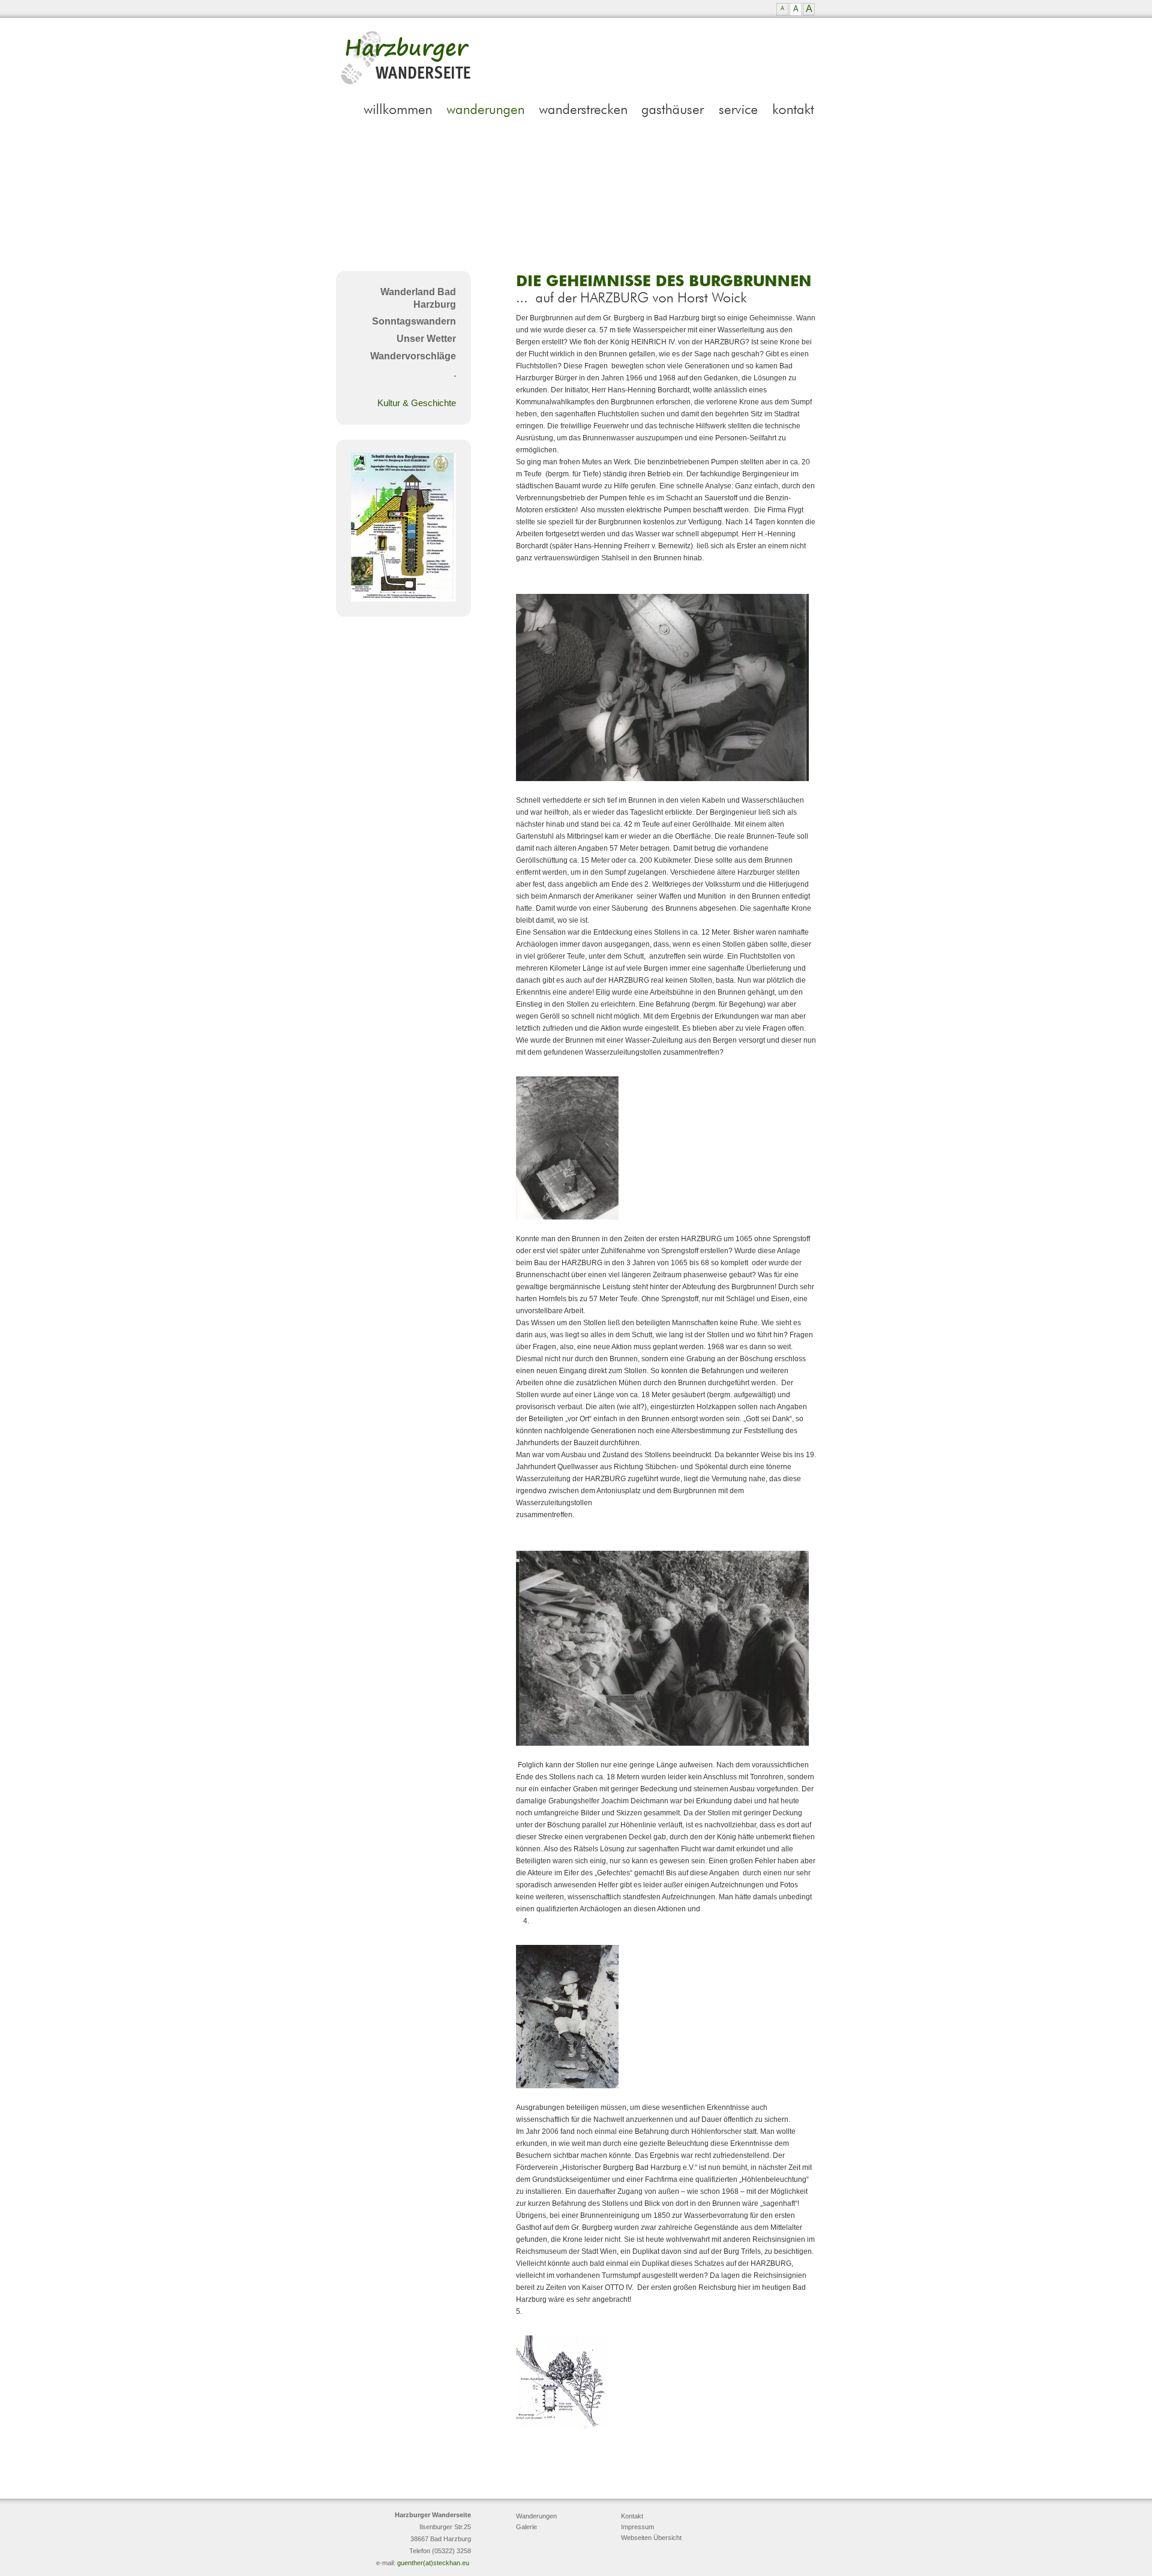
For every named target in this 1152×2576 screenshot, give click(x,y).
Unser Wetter (426, 339)
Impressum (637, 2527)
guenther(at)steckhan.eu (433, 2563)
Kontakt (632, 2516)
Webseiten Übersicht (651, 2538)
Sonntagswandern (414, 321)
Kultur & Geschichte (417, 403)
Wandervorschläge (413, 356)
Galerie (526, 2527)
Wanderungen (536, 2516)
